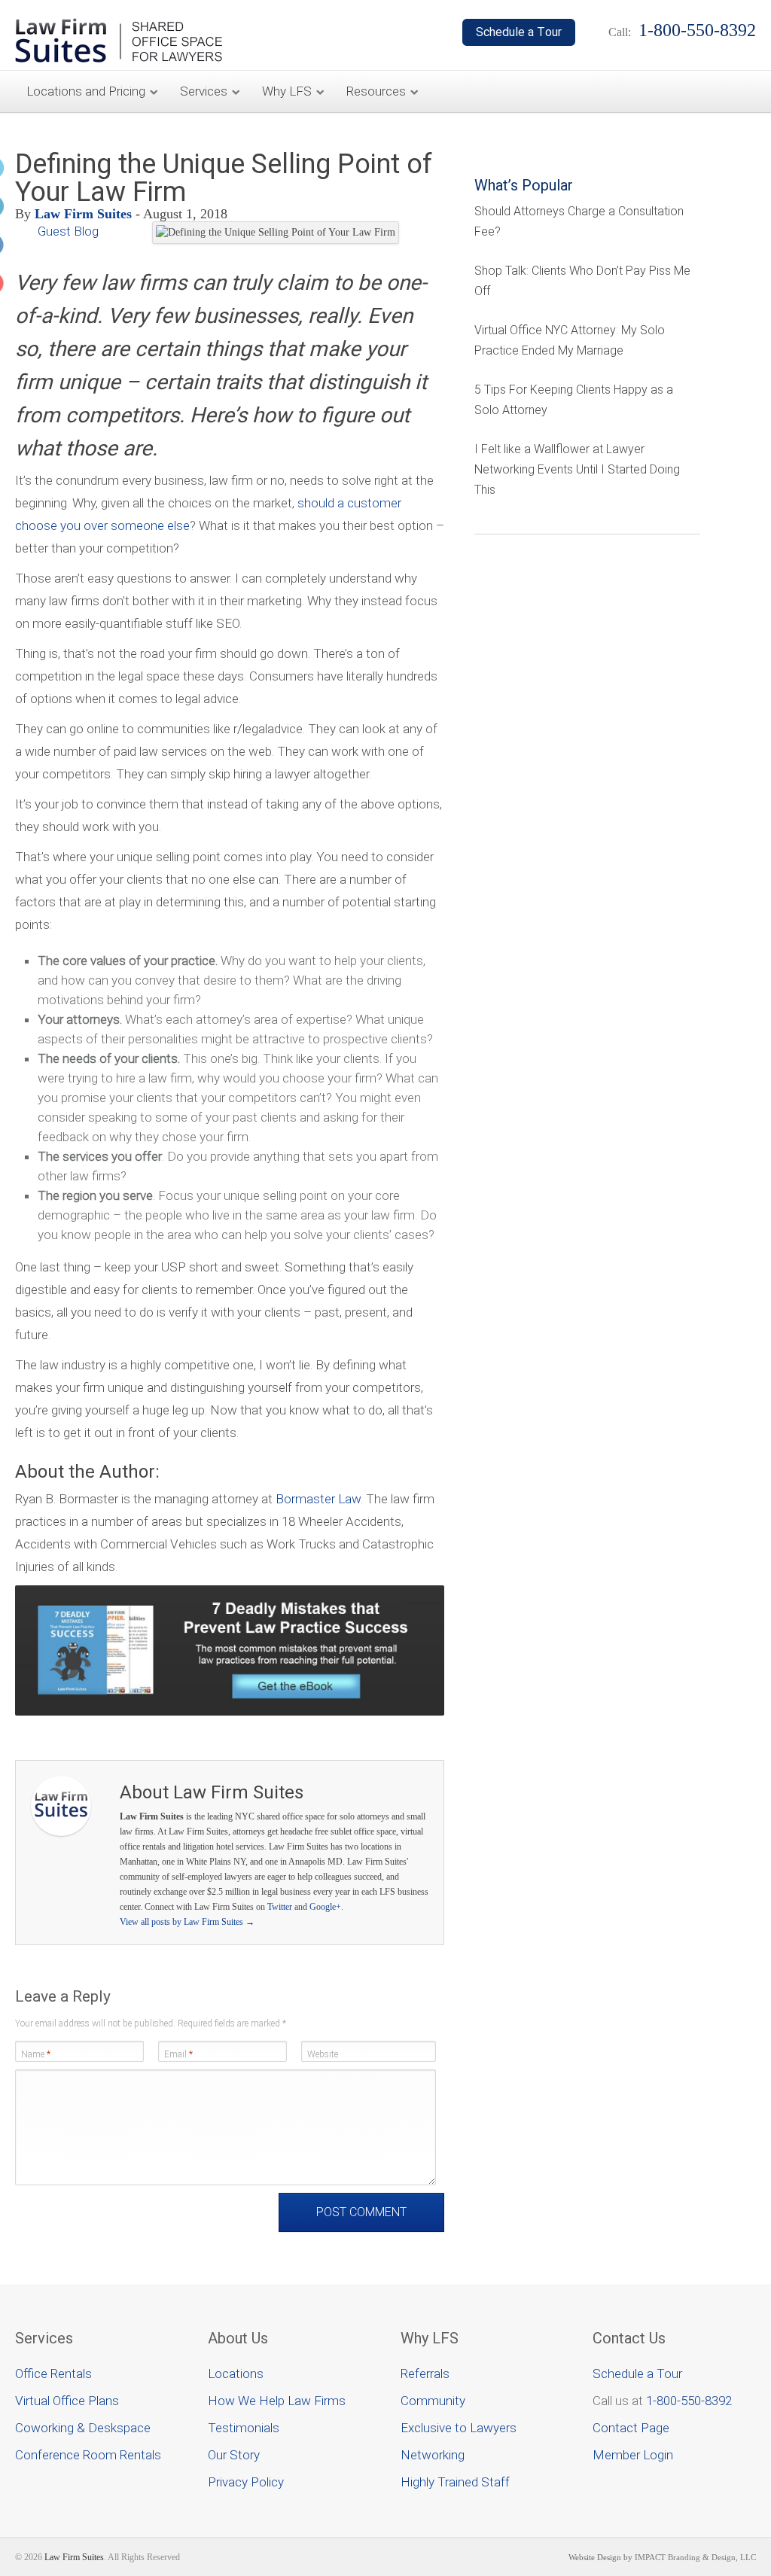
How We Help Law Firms (277, 2401)
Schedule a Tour (637, 2374)
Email (178, 2054)
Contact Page (631, 2428)
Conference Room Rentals (88, 2455)
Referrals (425, 2374)
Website (323, 2054)
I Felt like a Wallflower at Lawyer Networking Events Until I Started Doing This (577, 469)
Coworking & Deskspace (83, 2428)
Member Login (633, 2455)
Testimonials (244, 2428)
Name (36, 2054)
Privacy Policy (246, 2482)
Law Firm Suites (83, 214)
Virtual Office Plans (67, 2401)
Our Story (234, 2455)
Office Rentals (53, 2374)
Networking (433, 2455)
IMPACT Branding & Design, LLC (695, 2557)
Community (433, 2401)
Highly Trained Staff (455, 2482)
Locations (236, 2374)
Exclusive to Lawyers (459, 2428)
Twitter (280, 1907)
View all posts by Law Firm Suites (187, 1922)
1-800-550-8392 (689, 2401)
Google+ (325, 1907)
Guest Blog (68, 231)
